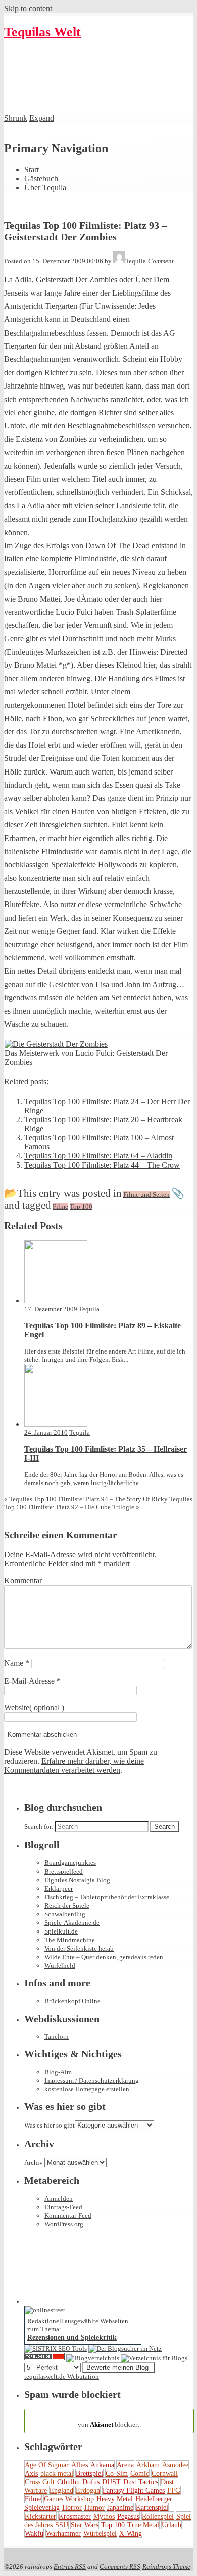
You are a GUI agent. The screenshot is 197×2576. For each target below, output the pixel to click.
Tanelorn (57, 2037)
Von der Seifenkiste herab (79, 1948)
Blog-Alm (58, 2072)
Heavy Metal (115, 2499)
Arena (125, 2465)
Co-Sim (117, 2473)
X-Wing (131, 2533)
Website (17, 1708)
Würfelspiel (100, 2533)
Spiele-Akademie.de (72, 1923)
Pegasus (128, 2516)
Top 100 (113, 2525)
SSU (62, 2525)
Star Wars (85, 2525)
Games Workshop (69, 2499)
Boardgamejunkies (70, 1863)
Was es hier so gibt (50, 2125)
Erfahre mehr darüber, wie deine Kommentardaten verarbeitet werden (74, 1765)
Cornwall (165, 2473)
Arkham (148, 2465)
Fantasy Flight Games (134, 2490)
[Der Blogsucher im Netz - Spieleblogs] (125, 2348)
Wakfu (34, 2533)
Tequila (89, 1309)
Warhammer (63, 2533)
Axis (31, 2473)
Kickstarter (40, 2516)
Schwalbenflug (65, 1914)
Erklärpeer (59, 1888)
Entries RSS (70, 2567)
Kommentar (23, 1581)
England (61, 2490)
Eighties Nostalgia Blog (77, 1880)
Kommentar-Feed (68, 2215)
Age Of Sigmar (47, 2465)
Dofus (91, 2482)
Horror (72, 2507)
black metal (57, 2473)
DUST (111, 2482)
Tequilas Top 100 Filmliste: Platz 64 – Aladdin (98, 1156)
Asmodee (175, 2465)
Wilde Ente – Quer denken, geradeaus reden (104, 1957)
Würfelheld (60, 1966)
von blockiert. (109, 2421)
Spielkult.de (61, 1931)
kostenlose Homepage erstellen (87, 2089)
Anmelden (59, 2198)
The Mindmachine (70, 1940)
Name (17, 1663)
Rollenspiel (158, 2516)
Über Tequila (45, 188)
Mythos (104, 2516)
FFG (174, 2490)
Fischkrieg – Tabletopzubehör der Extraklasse (107, 1897)
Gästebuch (41, 179)
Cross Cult (40, 2482)
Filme (33, 2499)
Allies (80, 2465)
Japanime (120, 2507)
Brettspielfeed (64, 1871)
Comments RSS (120, 2567)
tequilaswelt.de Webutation (62, 2377)
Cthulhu (68, 2482)
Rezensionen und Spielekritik (72, 2337)
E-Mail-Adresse (32, 1681)
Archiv (34, 2163)
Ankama (102, 2465)
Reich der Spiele (67, 1906)
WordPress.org (64, 2224)
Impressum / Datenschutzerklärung (92, 2080)
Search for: (39, 1826)
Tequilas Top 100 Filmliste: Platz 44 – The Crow (102, 1165)
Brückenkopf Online (72, 2001)
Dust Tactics (141, 2482)
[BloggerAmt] (93, 2358)
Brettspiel (89, 2473)
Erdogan (88, 2490)
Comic (140, 2473)
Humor (94, 2507)
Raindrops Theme (166, 2567)
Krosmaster (75, 2516)
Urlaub (171, 2525)
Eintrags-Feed (63, 2207)
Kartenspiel (152, 2507)
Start (32, 170)
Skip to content (28, 8)
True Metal (143, 2525)
